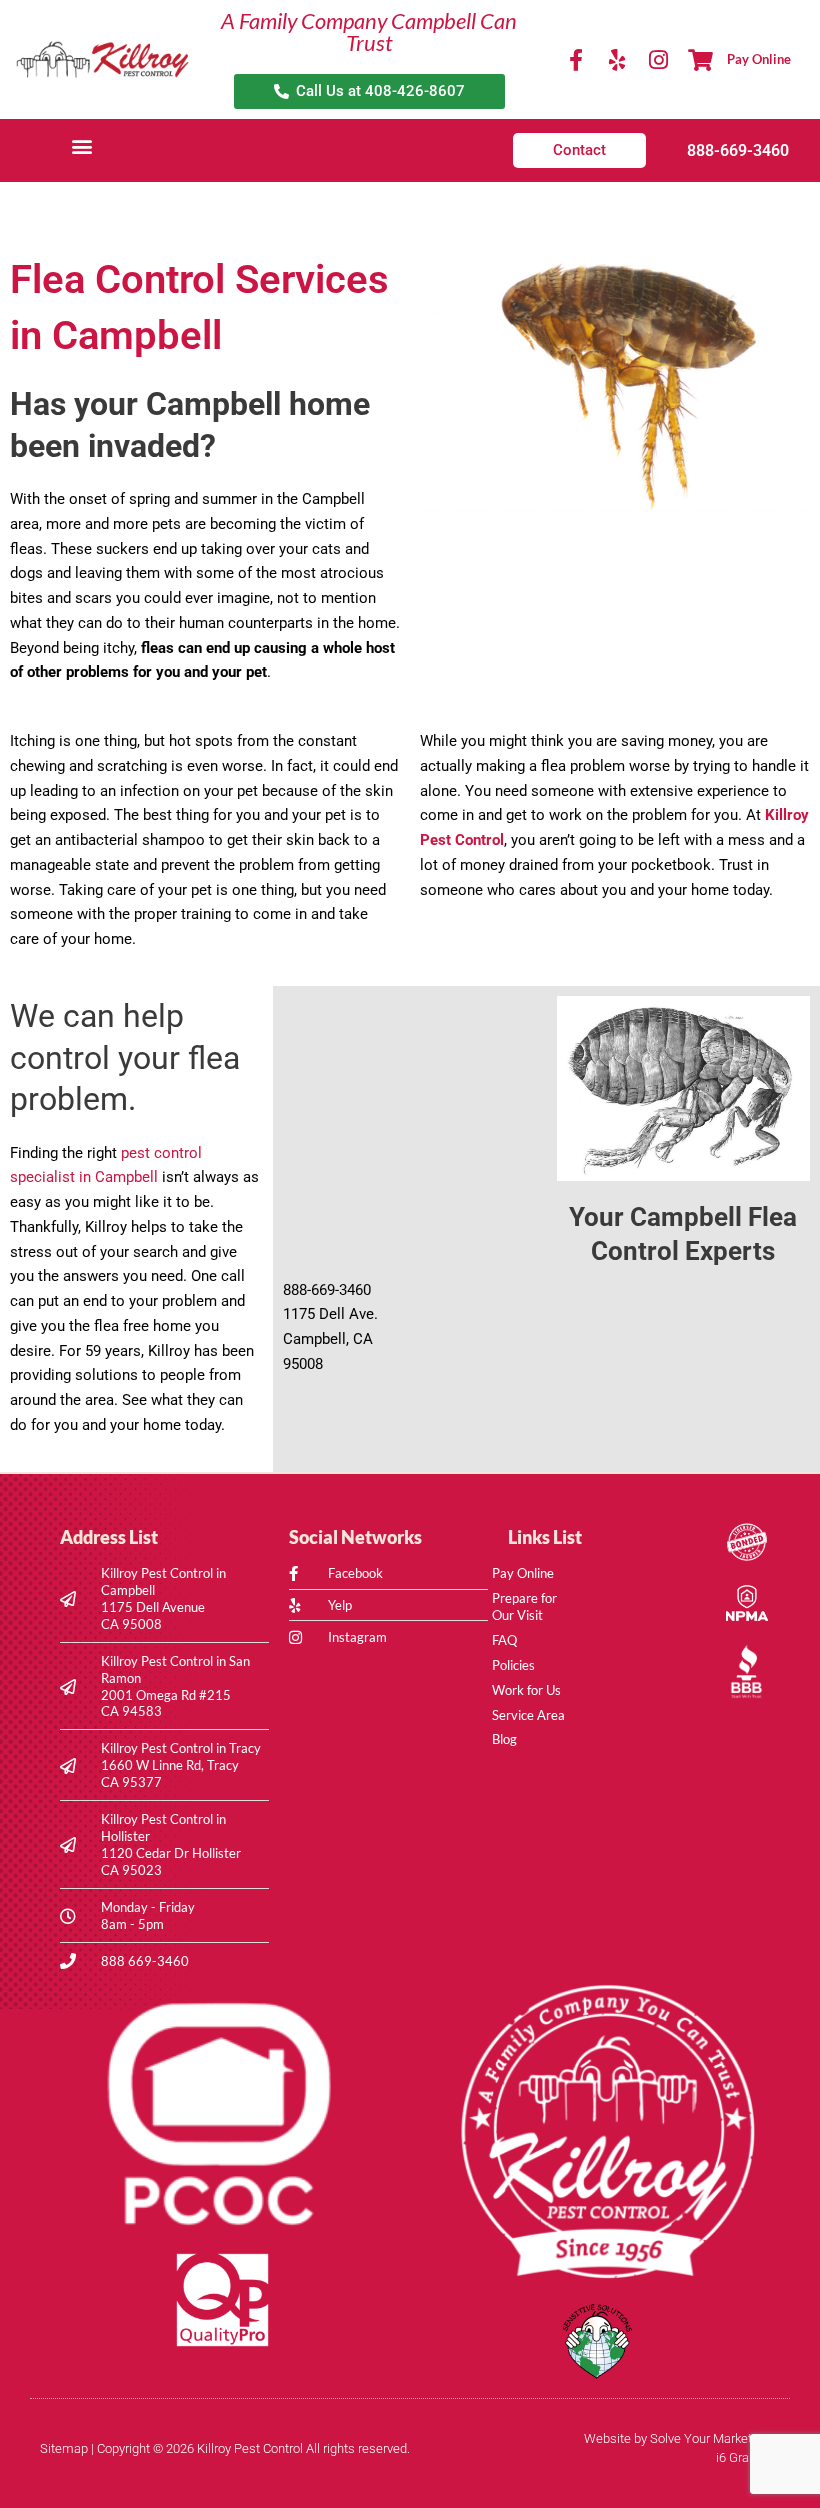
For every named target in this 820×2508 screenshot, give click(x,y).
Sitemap (64, 2448)
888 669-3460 (145, 1961)
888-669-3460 (738, 150)
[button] (82, 145)
